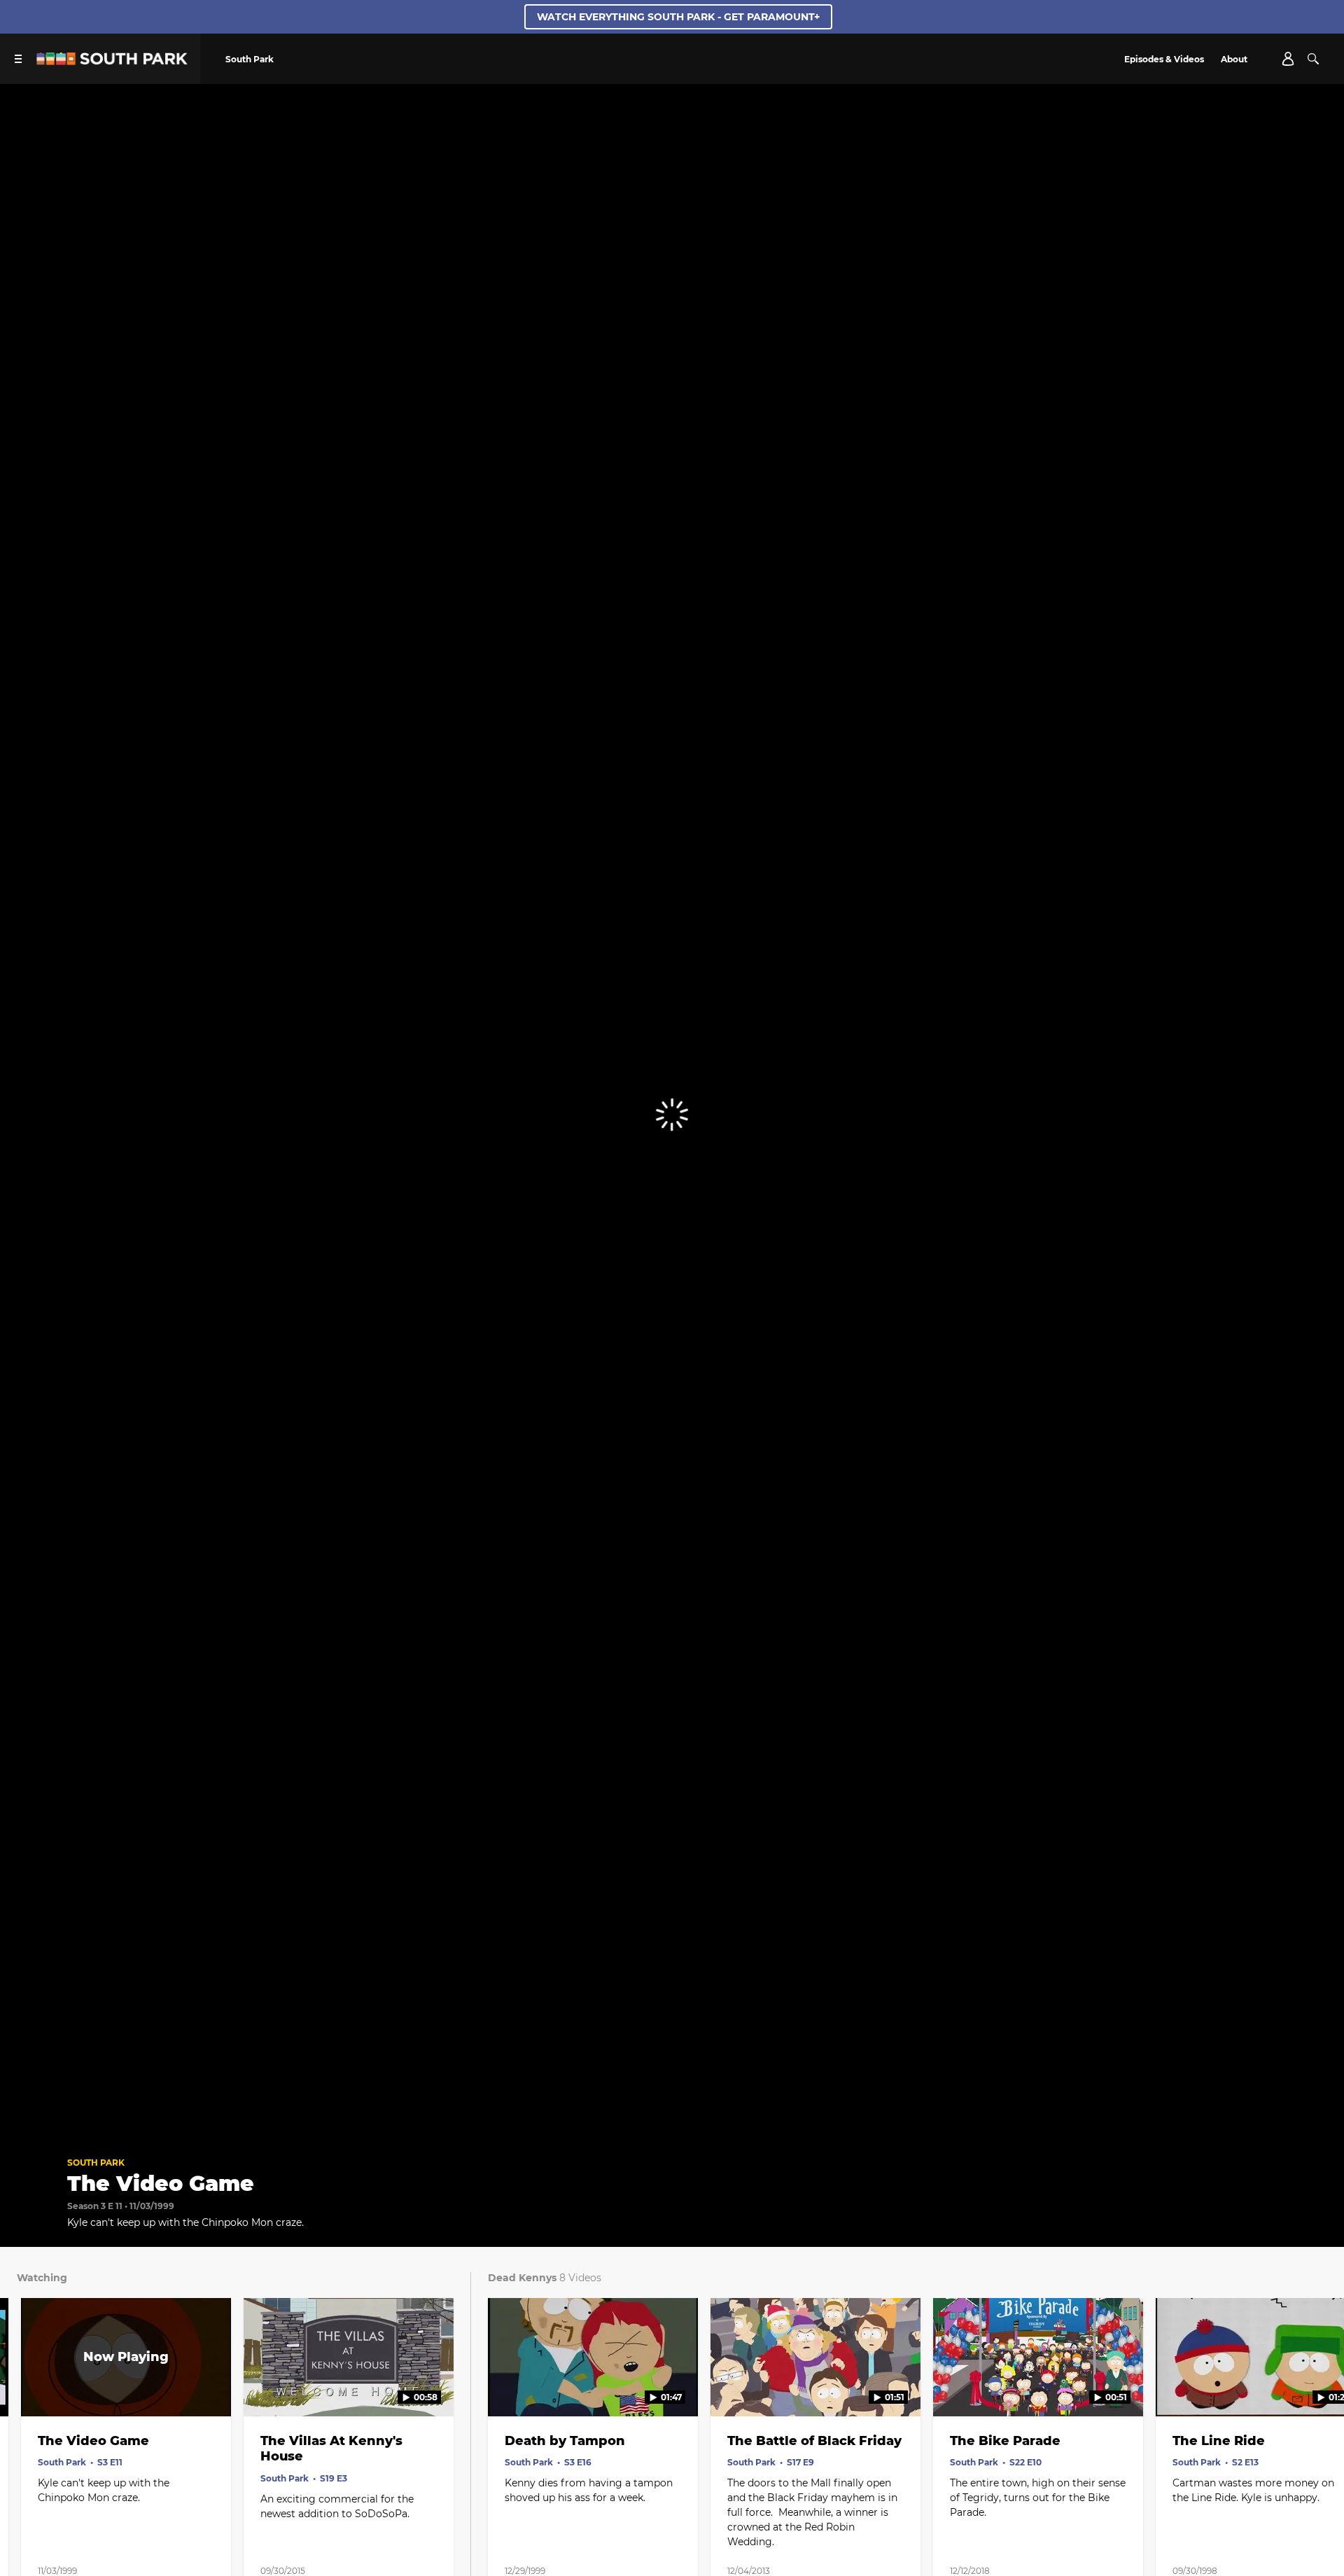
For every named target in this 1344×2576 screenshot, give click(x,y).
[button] (25, 2124)
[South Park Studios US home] (112, 61)
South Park (96, 2163)
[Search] (1313, 59)
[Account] (1288, 59)
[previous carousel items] (29, 2387)
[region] (672, 1114)
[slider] (672, 2104)
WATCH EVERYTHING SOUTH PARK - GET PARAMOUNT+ (678, 17)
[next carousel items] (1315, 2387)
